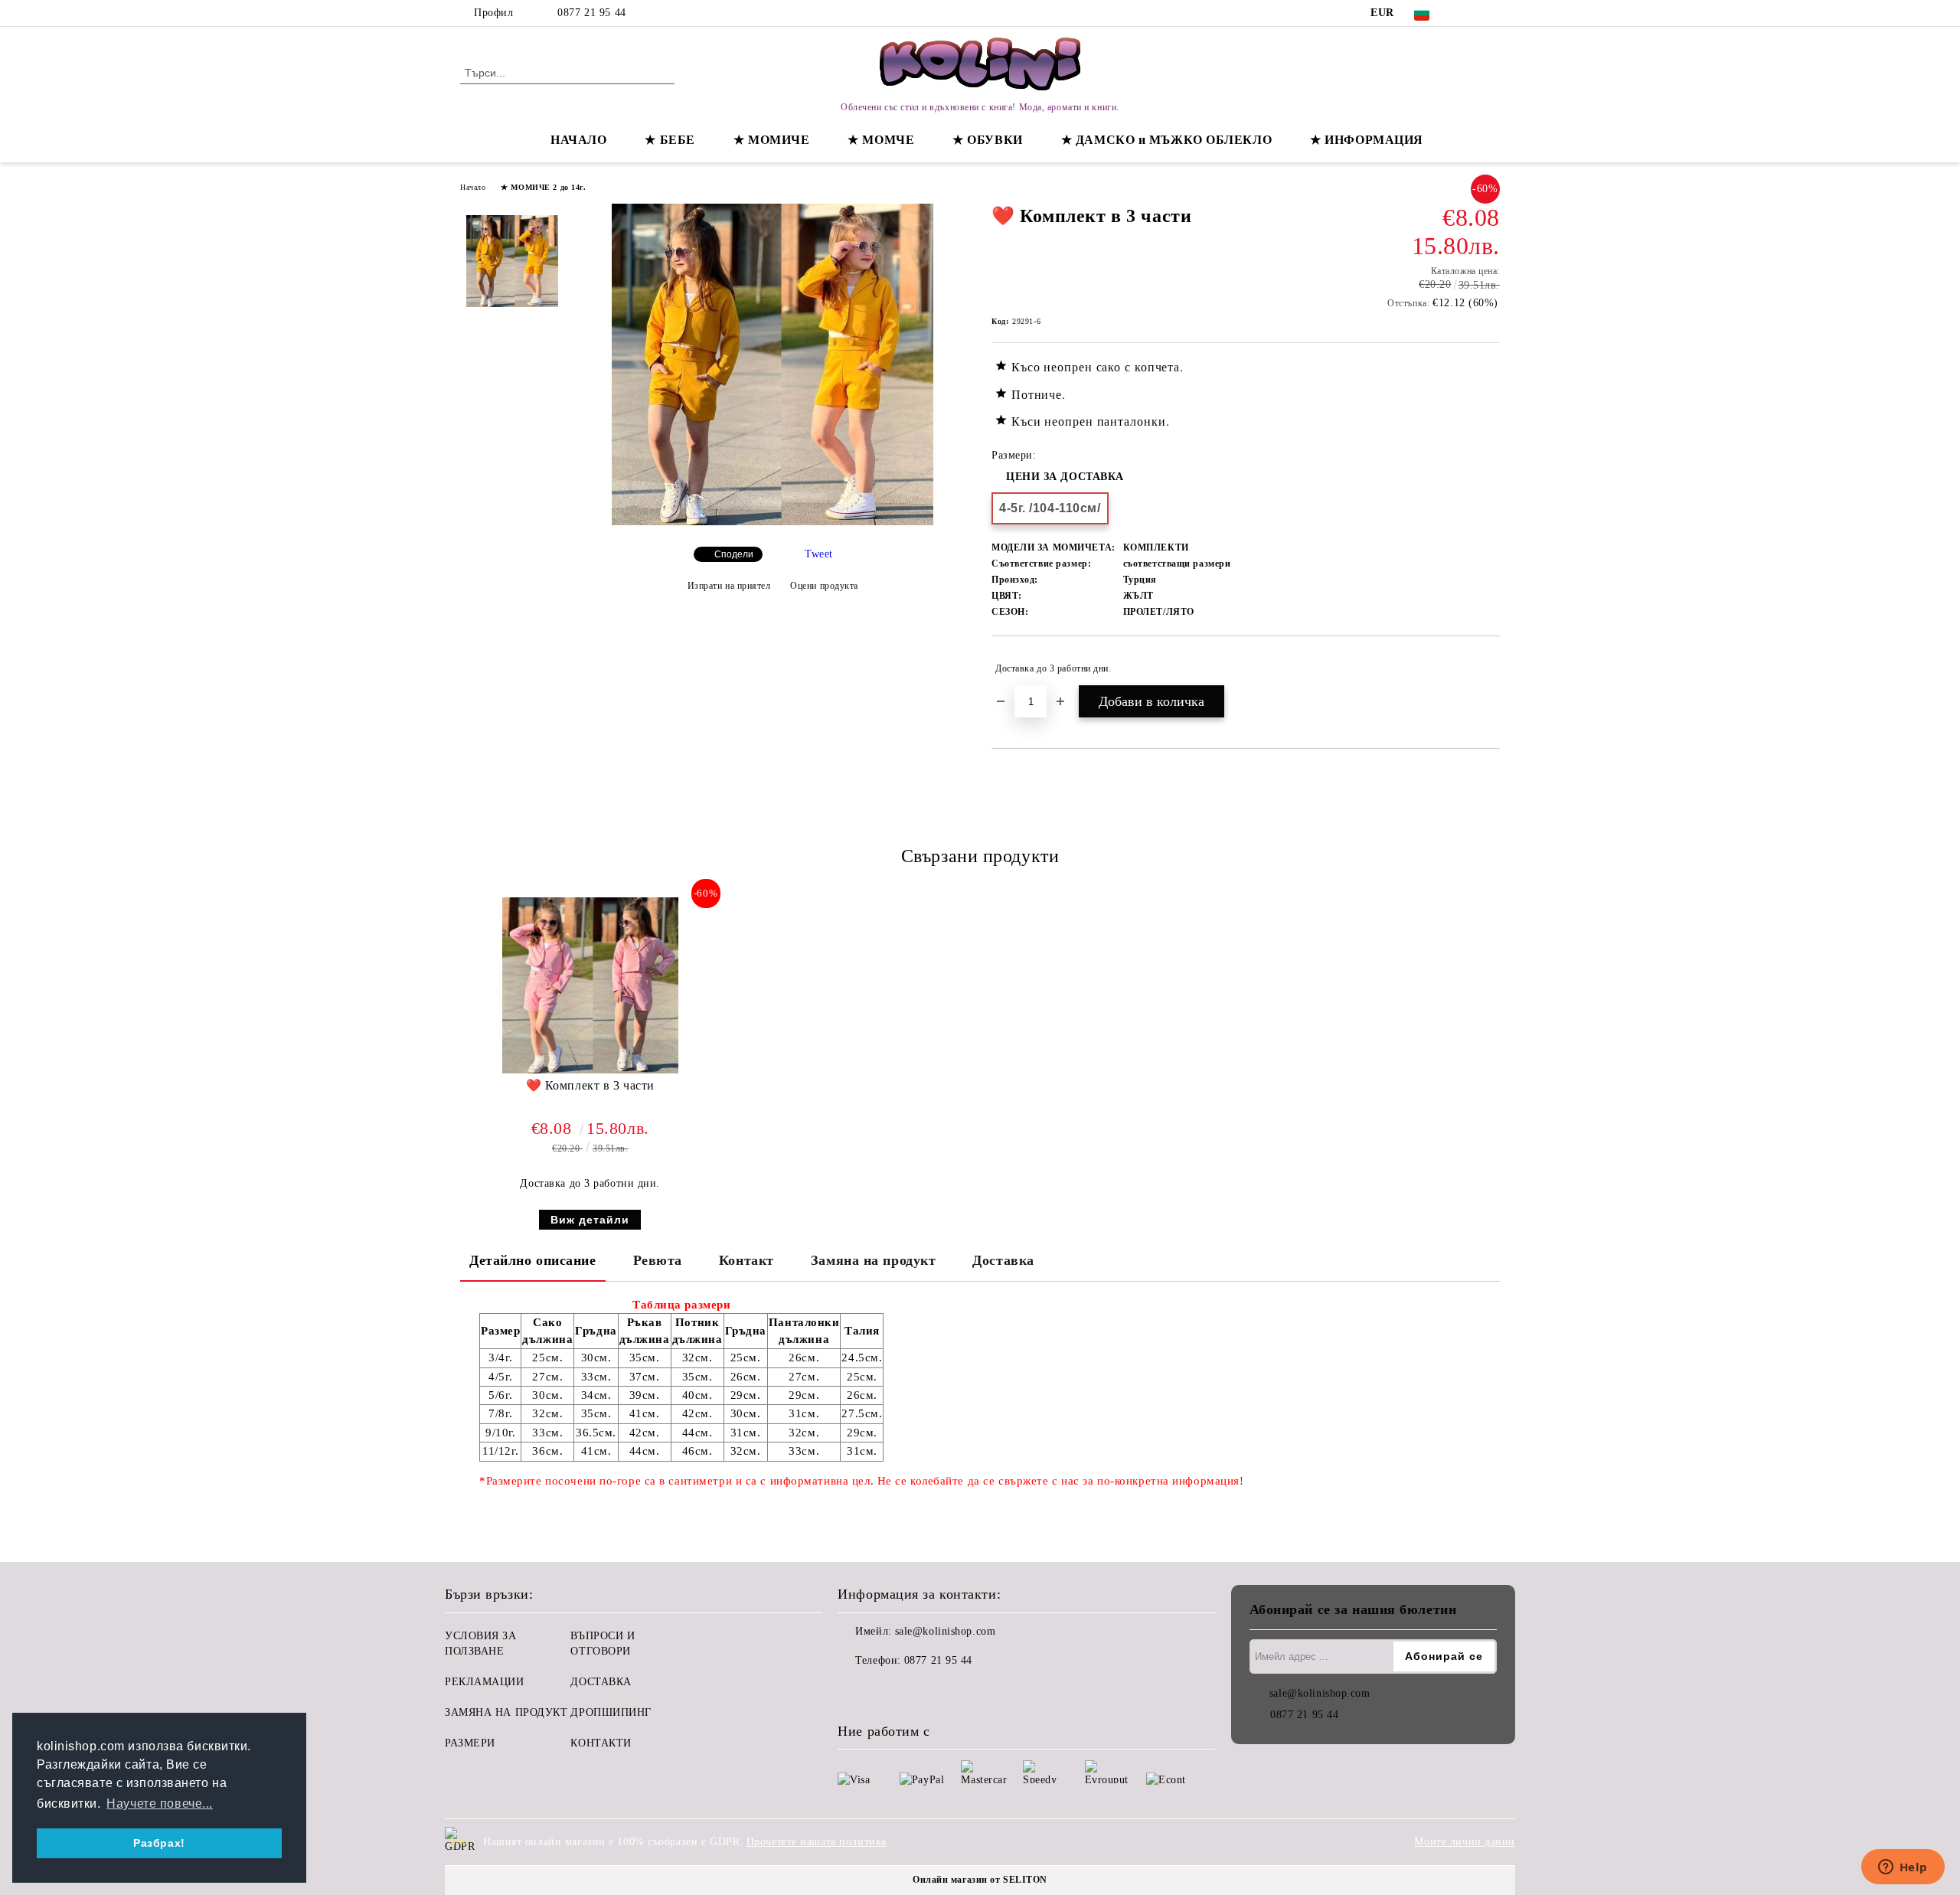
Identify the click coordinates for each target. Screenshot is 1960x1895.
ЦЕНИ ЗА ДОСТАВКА (1065, 477)
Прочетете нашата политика (817, 1842)
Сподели (734, 554)
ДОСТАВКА (601, 1682)
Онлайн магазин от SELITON (980, 1880)
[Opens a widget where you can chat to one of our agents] (1903, 1868)
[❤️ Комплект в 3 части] (773, 522)
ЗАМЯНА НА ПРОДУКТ (506, 1712)
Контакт (746, 1260)
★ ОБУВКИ (987, 140)
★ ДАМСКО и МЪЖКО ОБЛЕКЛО (1166, 140)
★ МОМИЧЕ (771, 140)
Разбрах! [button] (159, 1843)
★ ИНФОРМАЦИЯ (1367, 140)
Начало (473, 187)
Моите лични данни (1465, 1842)
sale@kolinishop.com (946, 1631)
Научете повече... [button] (160, 1804)
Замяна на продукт (874, 1260)
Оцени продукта (824, 586)
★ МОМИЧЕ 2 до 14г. (543, 187)
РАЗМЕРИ (470, 1743)
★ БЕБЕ (670, 140)
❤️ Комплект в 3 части (590, 1085)
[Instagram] (1491, 13)
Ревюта (658, 1260)
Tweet (819, 554)
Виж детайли (590, 1220)
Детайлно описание (533, 1260)
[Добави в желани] (1489, 668)
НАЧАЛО (578, 140)
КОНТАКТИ (601, 1743)
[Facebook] (1468, 13)
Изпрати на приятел (729, 586)
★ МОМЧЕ (881, 140)
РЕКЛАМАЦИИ (485, 1682)
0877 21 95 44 (591, 13)
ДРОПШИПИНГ (611, 1712)
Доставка (1003, 1260)
